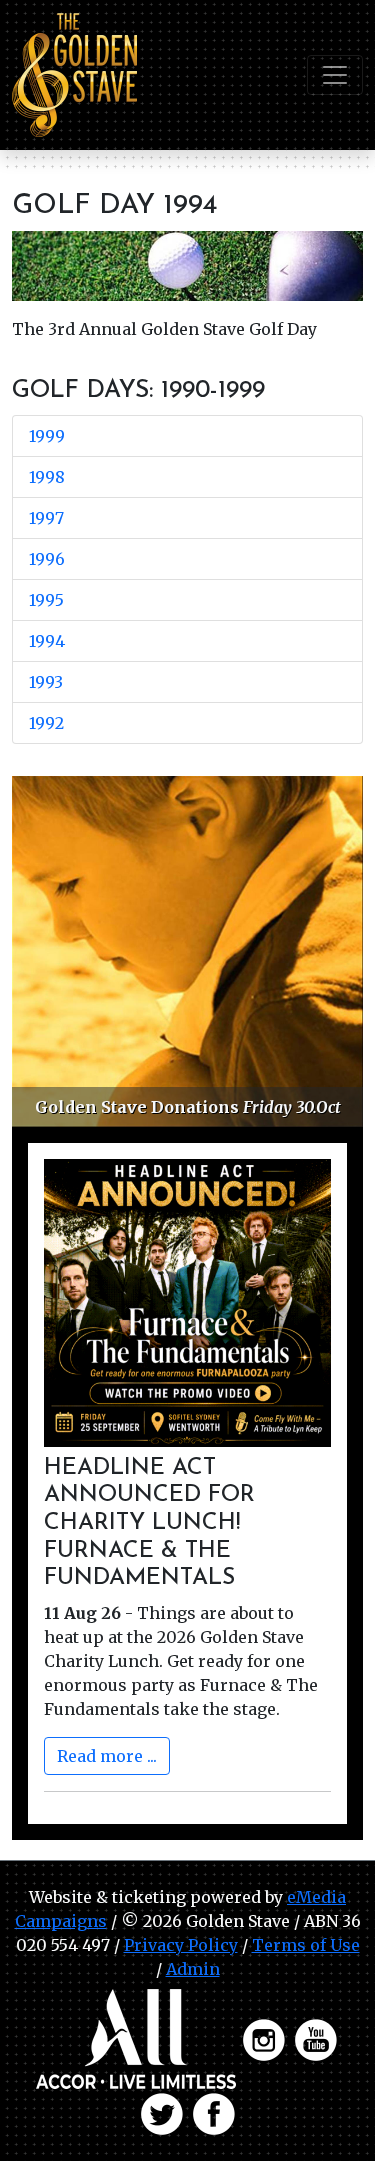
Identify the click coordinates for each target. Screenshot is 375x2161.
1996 (47, 559)
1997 (46, 518)
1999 (47, 436)
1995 (46, 600)
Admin (193, 1969)
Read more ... (107, 1756)
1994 (47, 641)
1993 (46, 682)
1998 (47, 477)
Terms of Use (306, 1945)
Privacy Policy (181, 1945)
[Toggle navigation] (335, 75)
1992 (46, 723)
